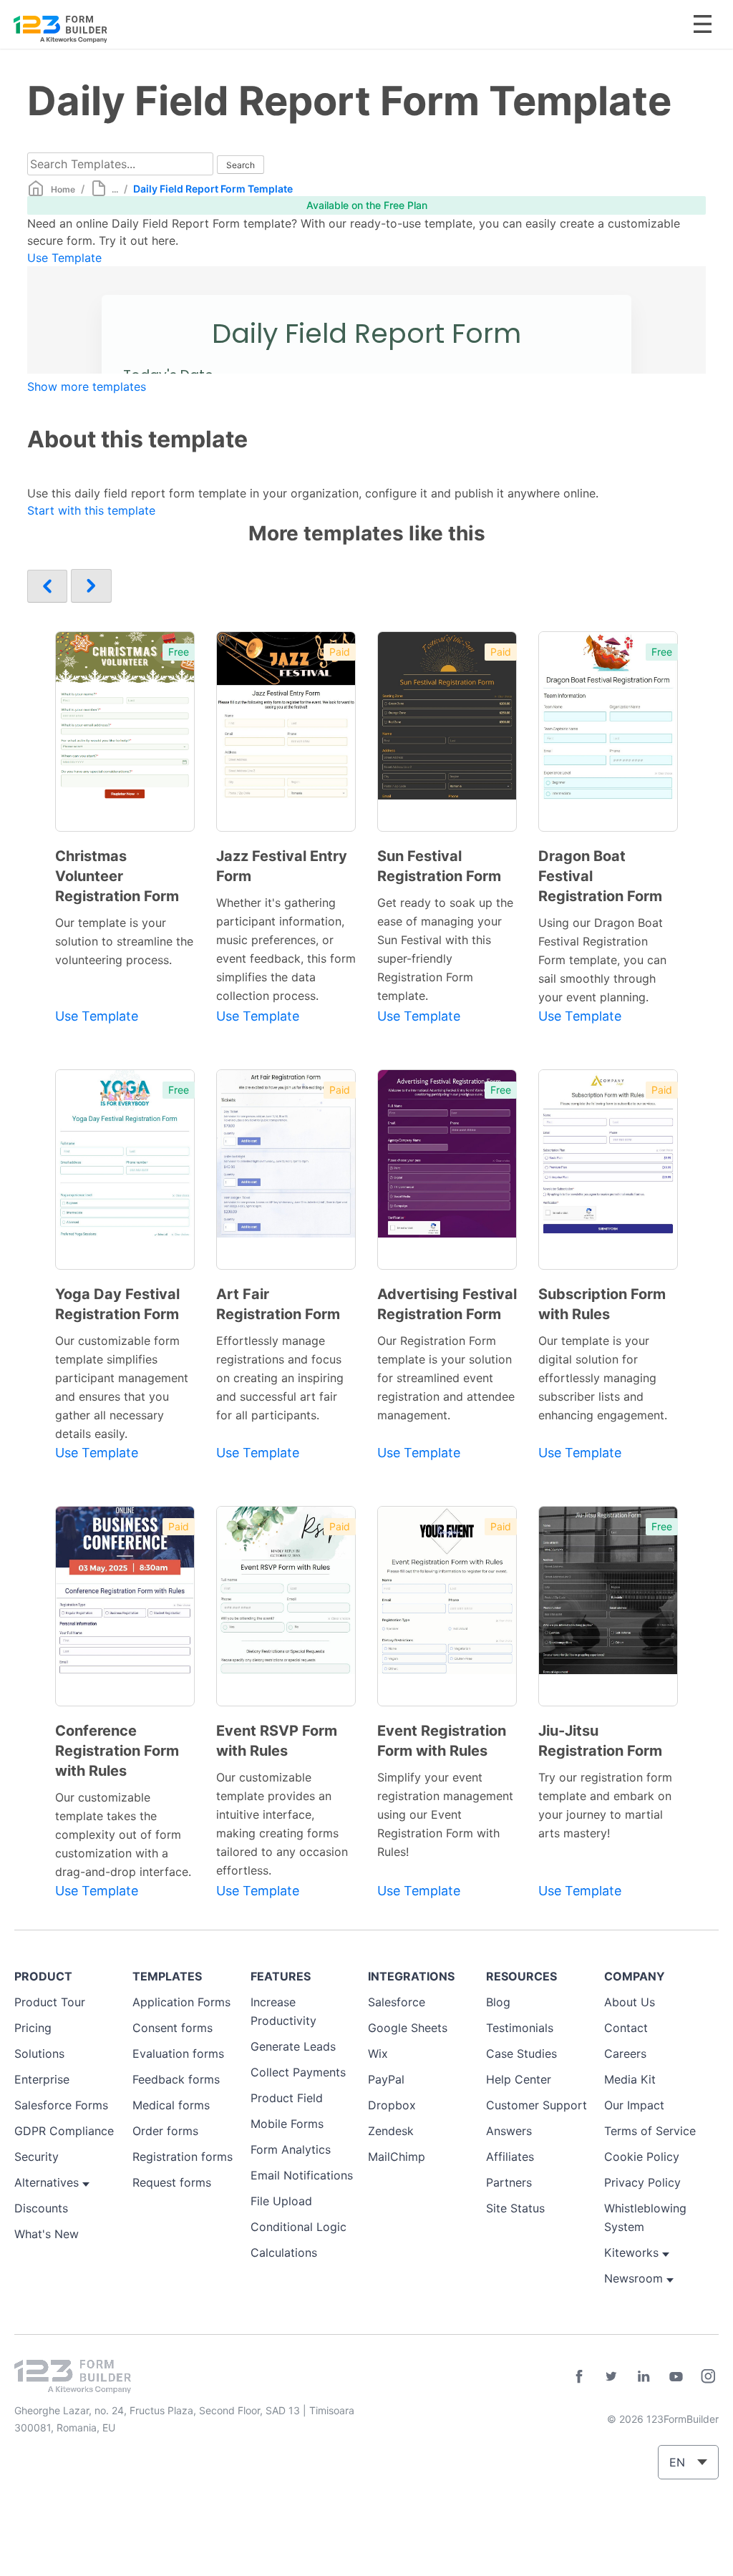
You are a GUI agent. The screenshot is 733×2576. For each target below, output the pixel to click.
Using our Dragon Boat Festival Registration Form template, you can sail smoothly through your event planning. (602, 960)
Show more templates (87, 387)
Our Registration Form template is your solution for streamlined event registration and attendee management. (446, 1378)
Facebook (579, 2376)
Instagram (708, 2376)
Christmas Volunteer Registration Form (117, 876)
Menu (703, 24)
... (115, 189)
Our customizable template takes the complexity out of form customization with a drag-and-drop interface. (123, 1834)
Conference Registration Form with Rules (117, 1751)
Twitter (611, 2376)
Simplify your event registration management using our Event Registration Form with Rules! (445, 1814)
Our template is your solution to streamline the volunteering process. (124, 941)
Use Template (64, 258)
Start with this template (91, 510)
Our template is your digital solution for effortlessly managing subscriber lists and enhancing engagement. (603, 1378)
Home (63, 189)
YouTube (676, 2376)
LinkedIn (644, 2376)
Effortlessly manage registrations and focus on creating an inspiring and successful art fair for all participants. (280, 1378)
